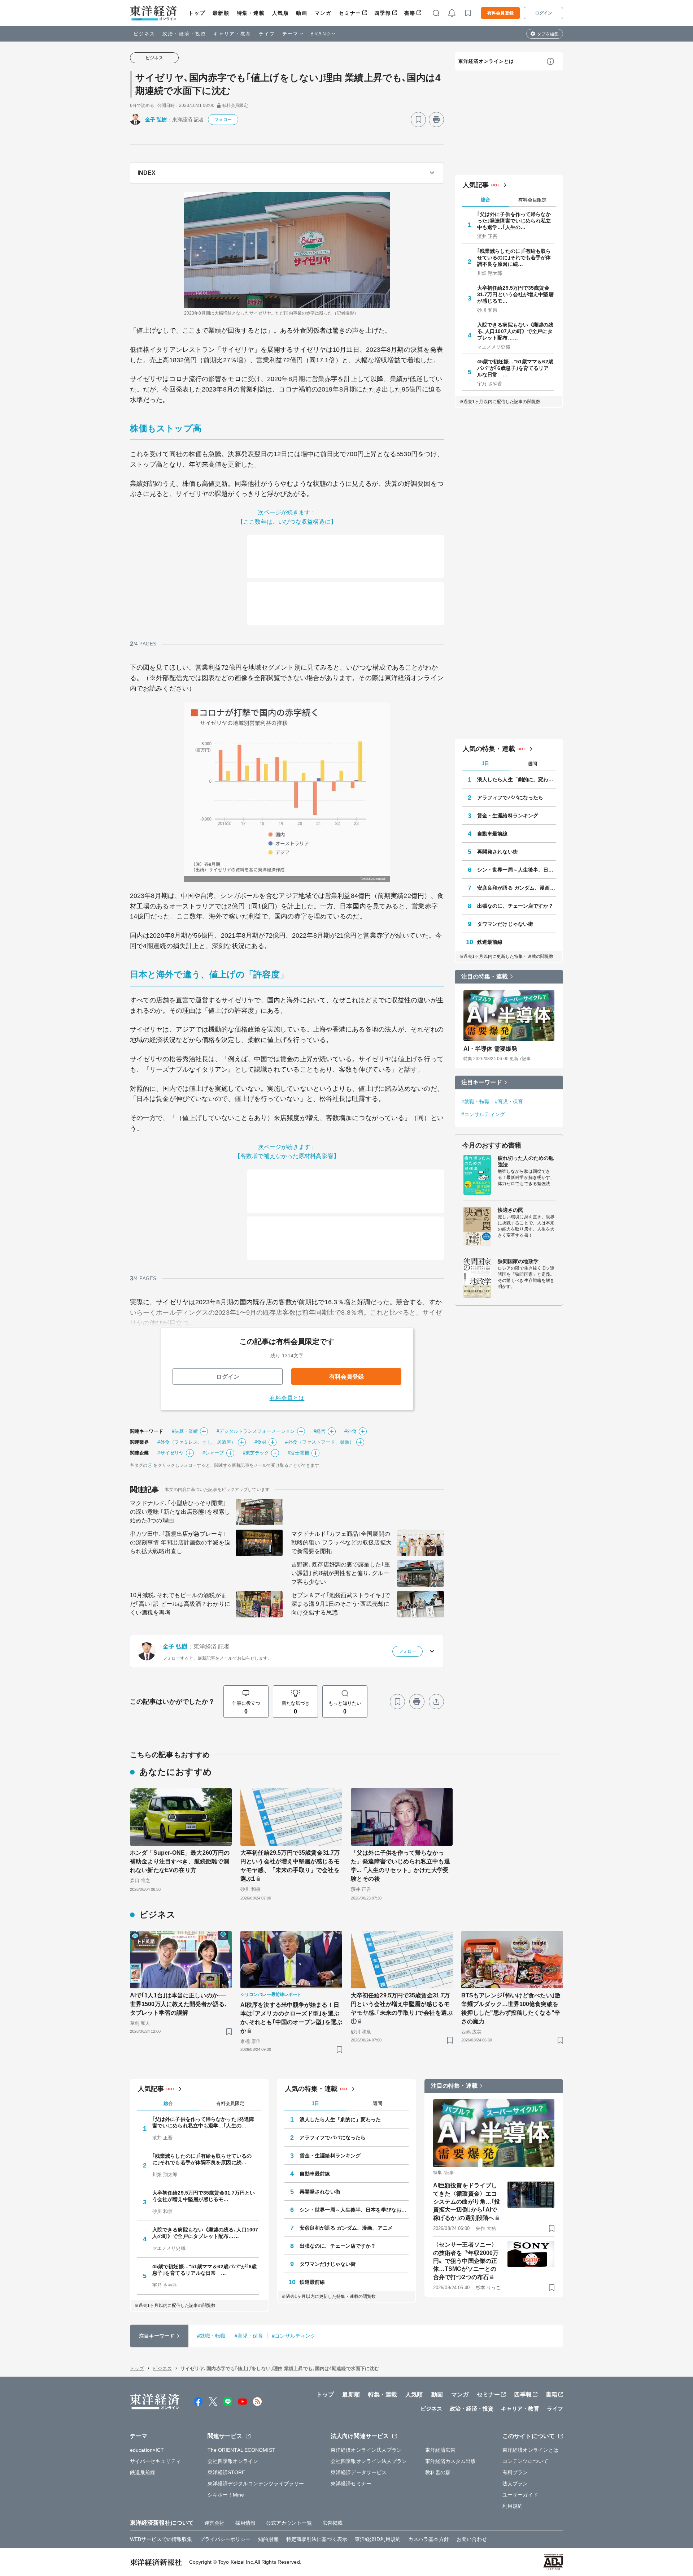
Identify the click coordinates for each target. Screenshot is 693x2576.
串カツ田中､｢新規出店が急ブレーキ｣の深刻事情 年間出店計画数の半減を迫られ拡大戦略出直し (180, 1542)
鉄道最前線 (490, 942)
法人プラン (515, 2484)
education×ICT (147, 2450)
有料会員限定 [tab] (532, 200)
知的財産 (268, 2539)
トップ (197, 13)
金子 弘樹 (156, 120)
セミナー (350, 13)
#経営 (320, 1431)
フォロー (223, 120)
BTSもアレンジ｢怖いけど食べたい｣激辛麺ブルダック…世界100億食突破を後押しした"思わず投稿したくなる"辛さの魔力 (511, 2008)
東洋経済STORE (226, 2472)
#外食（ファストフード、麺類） (320, 1442)
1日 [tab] (485, 763)
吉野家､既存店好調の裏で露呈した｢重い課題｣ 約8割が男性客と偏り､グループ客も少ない (341, 1573)
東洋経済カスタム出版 (451, 2461)
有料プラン (515, 2472)
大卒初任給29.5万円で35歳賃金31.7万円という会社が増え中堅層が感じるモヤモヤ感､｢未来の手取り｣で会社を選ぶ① (402, 2008)
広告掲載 (332, 2523)
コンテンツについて (525, 2461)
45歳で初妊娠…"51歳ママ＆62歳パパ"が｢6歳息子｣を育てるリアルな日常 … (515, 368)
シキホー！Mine (226, 2495)
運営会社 (214, 2523)
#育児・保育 (509, 1102)
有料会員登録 (500, 13)
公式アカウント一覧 (289, 2523)
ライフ (267, 34)
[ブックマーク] (418, 120)
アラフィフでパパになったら (510, 798)
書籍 (410, 13)
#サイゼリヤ (171, 1453)
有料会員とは (287, 1398)
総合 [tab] (485, 200)
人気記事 (476, 185)
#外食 (350, 1431)
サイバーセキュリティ (155, 2461)
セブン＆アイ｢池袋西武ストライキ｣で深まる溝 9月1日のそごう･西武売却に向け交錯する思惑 (341, 1604)
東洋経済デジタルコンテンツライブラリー (256, 2484)
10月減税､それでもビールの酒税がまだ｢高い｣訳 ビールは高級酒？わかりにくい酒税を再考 (180, 1604)
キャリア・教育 (232, 34)
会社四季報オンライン (233, 2461)
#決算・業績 (185, 1431)
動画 (302, 13)
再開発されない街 (498, 852)
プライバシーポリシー (225, 2539)
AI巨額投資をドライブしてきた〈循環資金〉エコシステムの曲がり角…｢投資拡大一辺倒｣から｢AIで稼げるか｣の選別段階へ (467, 2202)
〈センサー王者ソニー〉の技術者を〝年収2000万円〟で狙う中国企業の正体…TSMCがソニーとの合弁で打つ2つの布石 (466, 2261)
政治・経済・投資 (184, 34)
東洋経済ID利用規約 (378, 2539)
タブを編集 (548, 34)
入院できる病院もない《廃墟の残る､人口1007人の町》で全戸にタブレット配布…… (515, 331)
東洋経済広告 (441, 2450)
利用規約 (513, 2506)
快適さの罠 (511, 1210)
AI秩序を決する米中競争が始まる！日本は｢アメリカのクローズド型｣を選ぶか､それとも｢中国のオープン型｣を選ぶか (291, 2018)
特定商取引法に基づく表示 (317, 2539)
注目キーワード (482, 1082)
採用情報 (245, 2523)
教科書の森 (438, 2472)
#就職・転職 (476, 1102)
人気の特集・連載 (489, 749)
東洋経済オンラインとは (486, 61)
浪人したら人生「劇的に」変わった (517, 779)
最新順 (221, 13)
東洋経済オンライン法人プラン (366, 2450)
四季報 (383, 13)
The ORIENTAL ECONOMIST (241, 2450)
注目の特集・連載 (485, 976)
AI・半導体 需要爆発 (490, 1049)
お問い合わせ (472, 2539)
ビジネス (144, 34)
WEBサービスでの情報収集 (161, 2539)
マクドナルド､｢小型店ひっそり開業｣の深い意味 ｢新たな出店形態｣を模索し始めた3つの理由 (180, 1512)
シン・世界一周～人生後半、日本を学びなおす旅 (517, 870)
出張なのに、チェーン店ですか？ (515, 906)
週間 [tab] (532, 764)
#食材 (260, 1442)
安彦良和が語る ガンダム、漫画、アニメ (517, 888)
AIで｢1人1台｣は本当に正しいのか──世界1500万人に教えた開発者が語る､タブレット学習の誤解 (179, 2004)
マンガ (323, 13)
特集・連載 (251, 13)
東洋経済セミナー (351, 2484)
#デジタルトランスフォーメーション (256, 1431)
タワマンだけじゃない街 (505, 924)
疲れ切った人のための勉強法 (526, 1161)
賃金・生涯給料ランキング (508, 816)
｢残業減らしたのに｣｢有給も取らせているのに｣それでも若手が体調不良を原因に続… (514, 258)
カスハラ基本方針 (429, 2539)
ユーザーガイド (520, 2495)
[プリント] (436, 120)
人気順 (281, 13)
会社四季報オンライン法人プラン (369, 2461)
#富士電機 (298, 1453)
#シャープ (213, 1453)
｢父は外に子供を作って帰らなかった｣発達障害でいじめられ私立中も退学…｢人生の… (514, 221)
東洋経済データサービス (359, 2472)
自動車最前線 (492, 834)
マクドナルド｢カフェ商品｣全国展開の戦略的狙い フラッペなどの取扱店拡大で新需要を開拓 (341, 1542)
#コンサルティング (483, 1114)
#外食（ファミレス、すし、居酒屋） (197, 1442)
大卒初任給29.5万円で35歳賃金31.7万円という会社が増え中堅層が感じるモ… (515, 294)
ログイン (544, 13)
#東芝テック (256, 1453)
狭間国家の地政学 (518, 1261)
